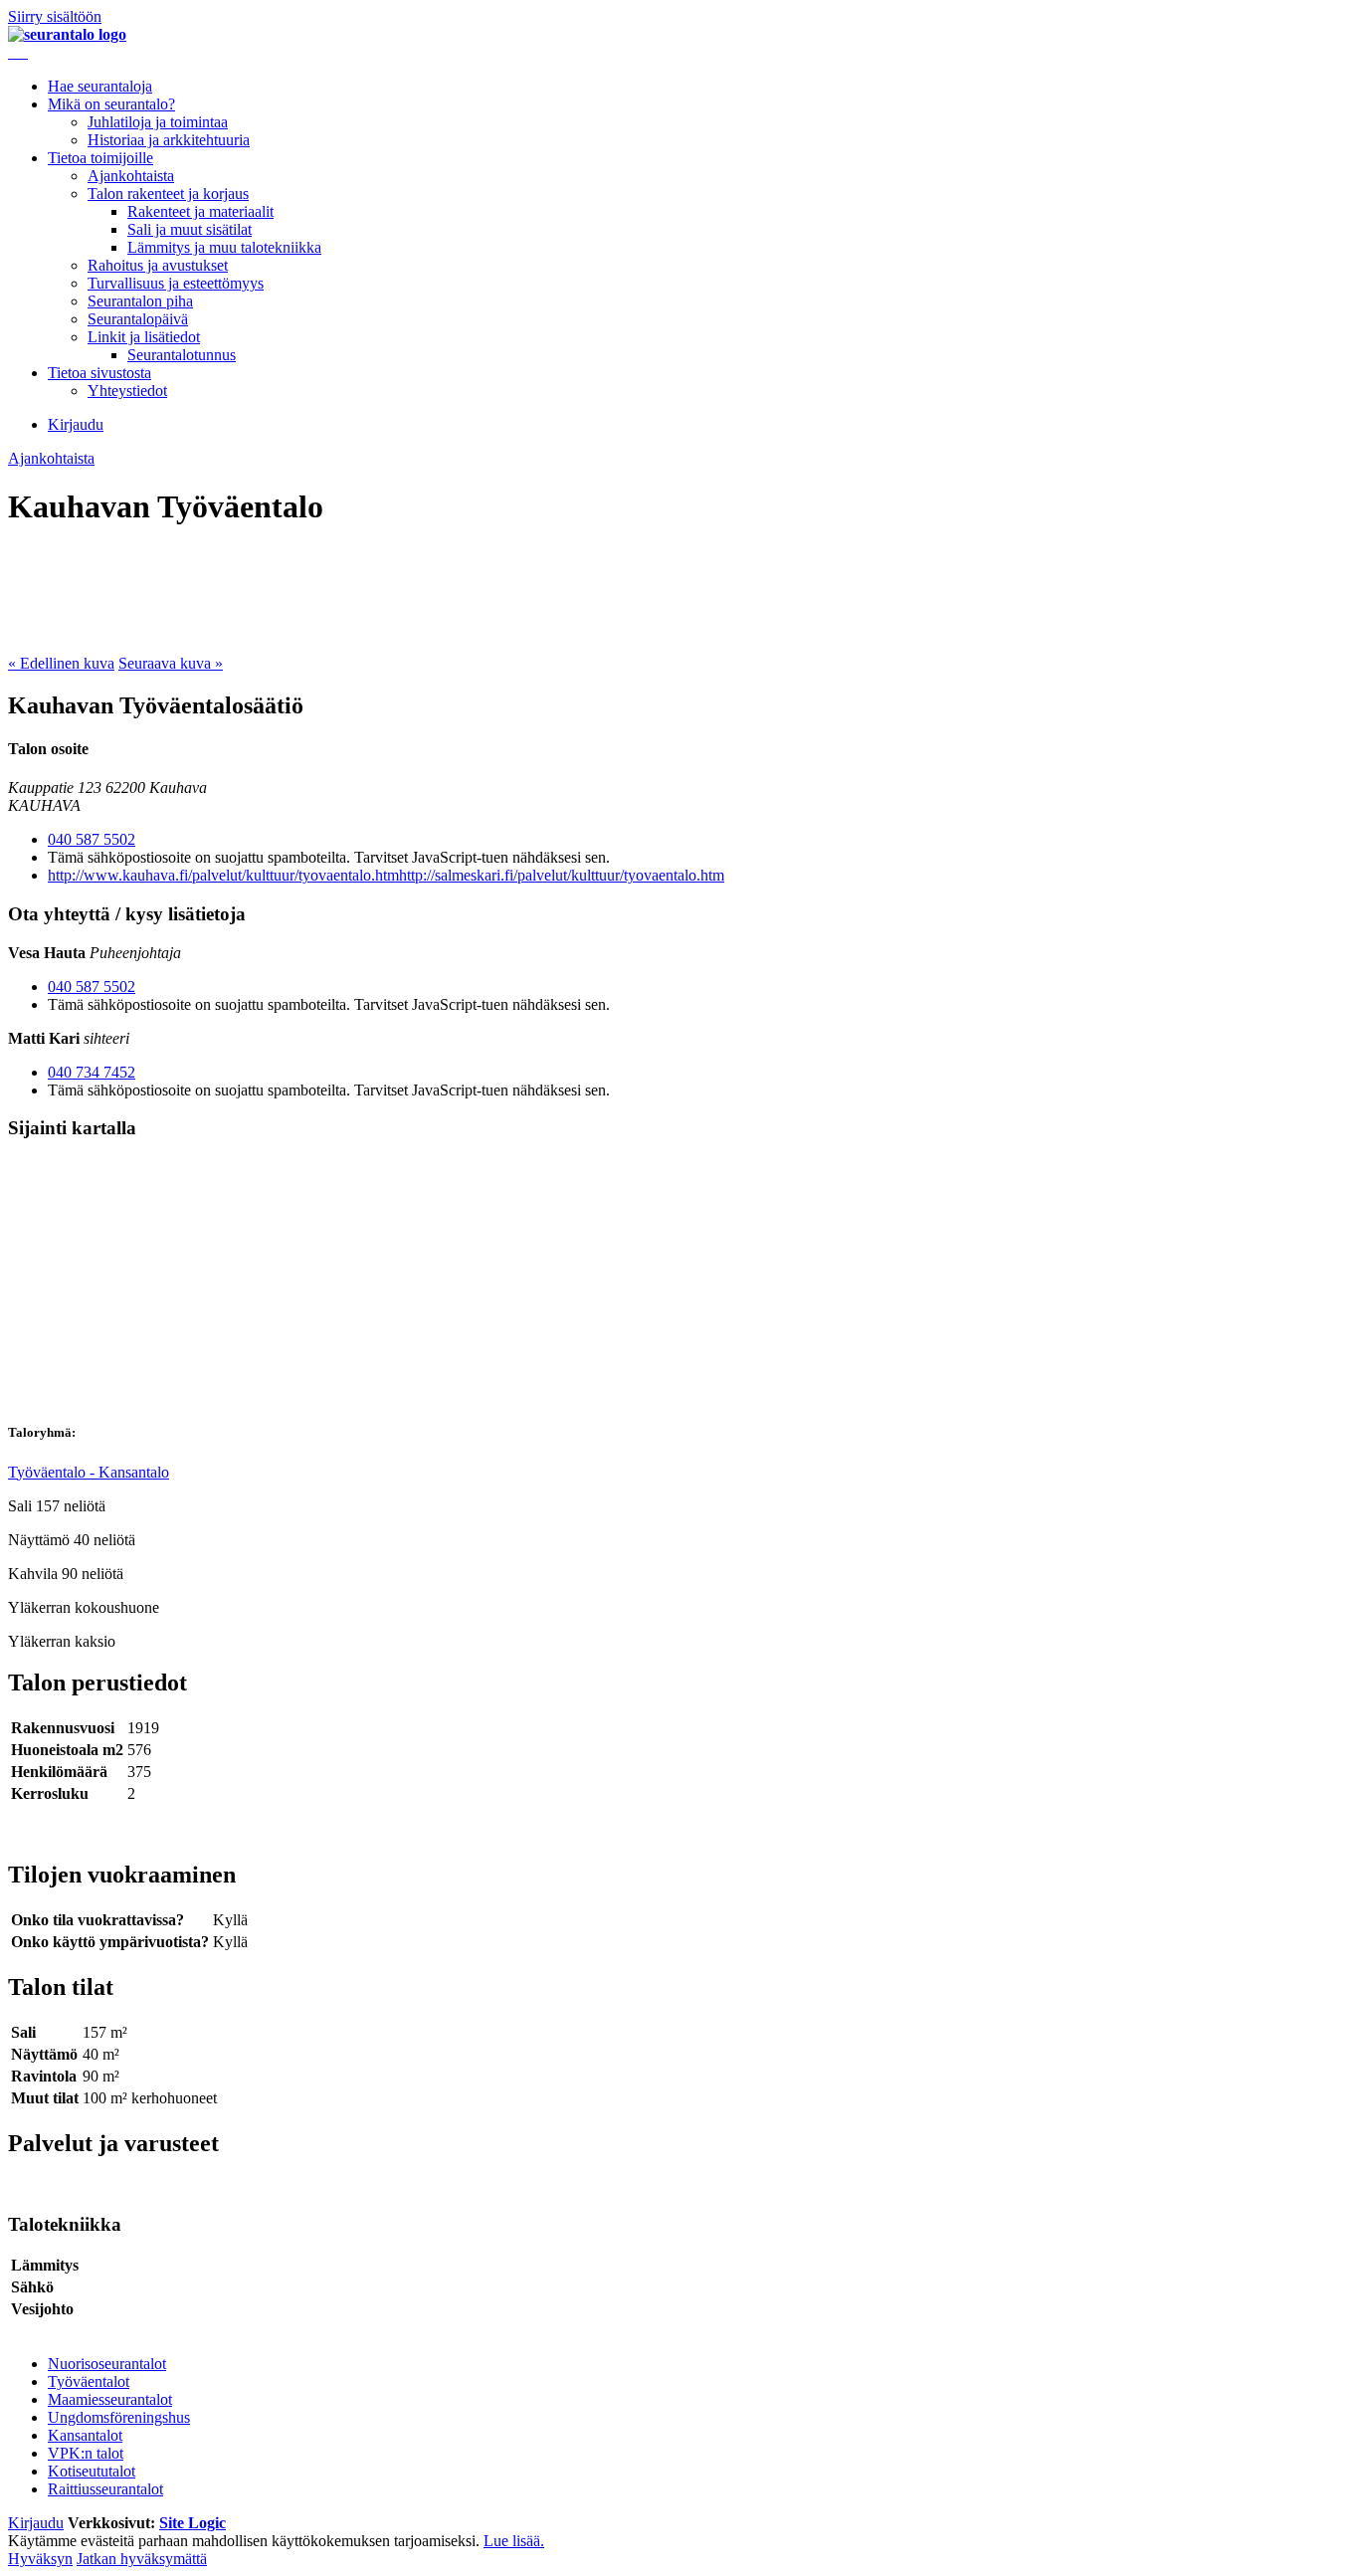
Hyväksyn (40, 2559)
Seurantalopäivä (138, 319)
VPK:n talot (86, 2453)
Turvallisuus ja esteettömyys (176, 283)
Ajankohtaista (131, 176)
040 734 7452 (92, 1072)
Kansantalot (85, 2435)
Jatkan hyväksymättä (142, 2559)
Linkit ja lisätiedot (144, 337)
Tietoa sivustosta (99, 373)
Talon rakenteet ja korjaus (168, 194)
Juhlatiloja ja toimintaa (158, 122)
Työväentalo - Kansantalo (89, 1472)
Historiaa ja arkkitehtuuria (169, 140)
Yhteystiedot (127, 391)
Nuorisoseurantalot (107, 2364)
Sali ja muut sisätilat (190, 229)
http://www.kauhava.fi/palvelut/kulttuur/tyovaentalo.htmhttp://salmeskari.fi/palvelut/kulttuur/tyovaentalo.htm (386, 875)
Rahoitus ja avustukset (158, 265)
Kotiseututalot (92, 2471)
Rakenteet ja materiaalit (200, 211)
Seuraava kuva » (171, 663)
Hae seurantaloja (100, 86)
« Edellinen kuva (61, 663)
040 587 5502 (92, 839)
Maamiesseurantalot (110, 2399)
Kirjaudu (76, 424)
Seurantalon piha (140, 301)
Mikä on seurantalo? (111, 104)
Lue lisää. (514, 2541)
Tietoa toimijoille (100, 158)
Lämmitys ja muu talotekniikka (224, 247)
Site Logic (193, 2523)
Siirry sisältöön (55, 16)
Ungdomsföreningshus (119, 2417)
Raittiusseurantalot (105, 2489)
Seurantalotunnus (182, 355)
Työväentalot (89, 2381)
